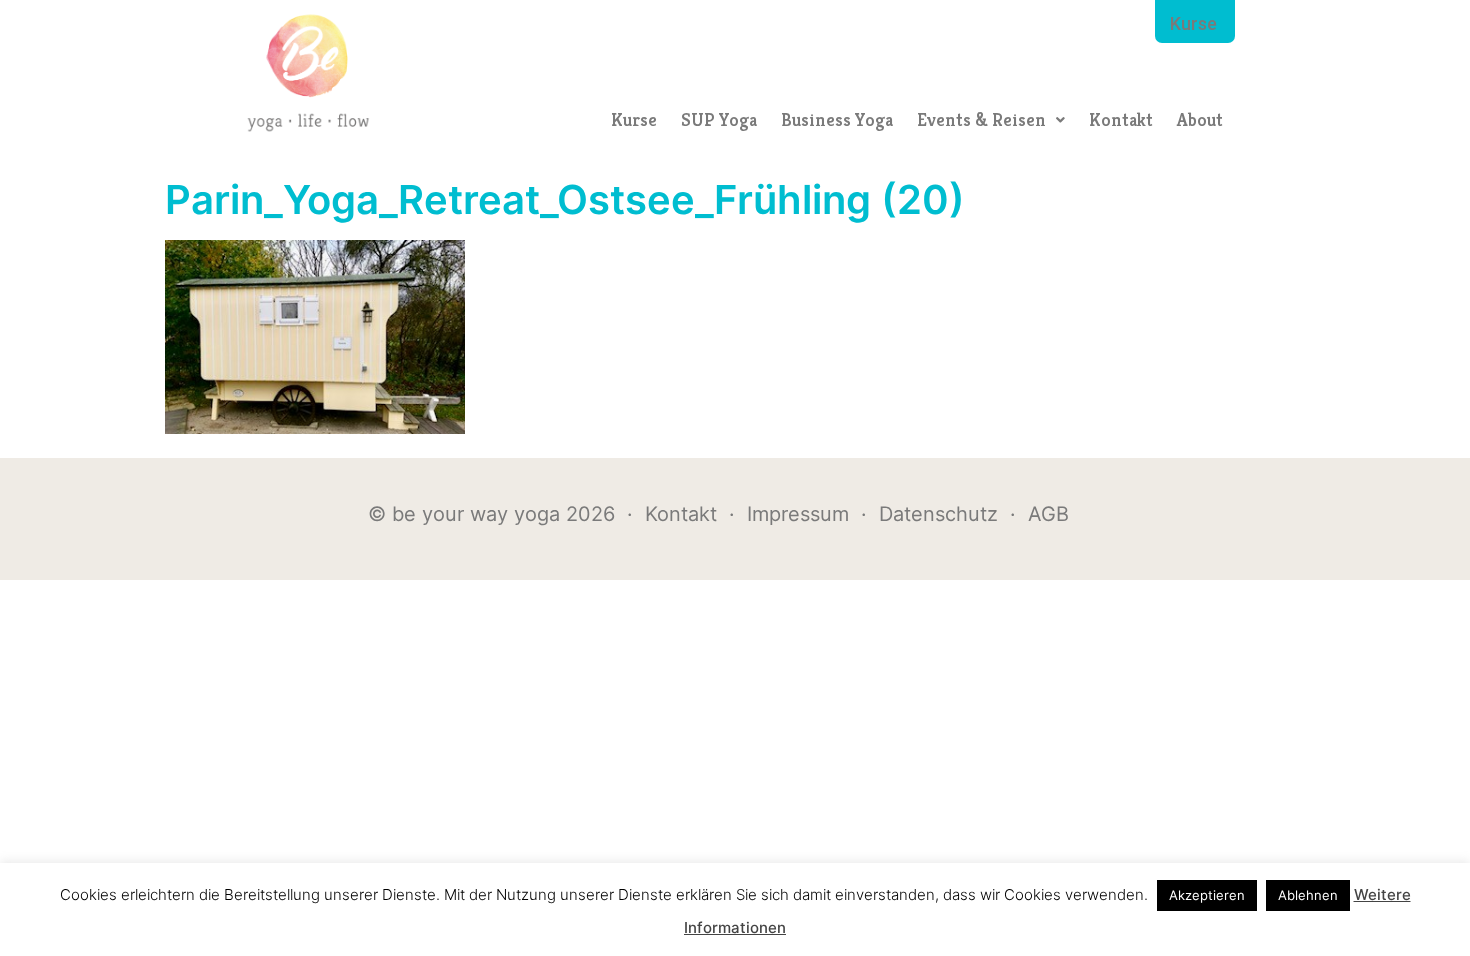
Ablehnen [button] (1308, 895)
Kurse (634, 119)
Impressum (798, 514)
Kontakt (1121, 119)
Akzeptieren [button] (1207, 895)
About (1200, 119)
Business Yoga (837, 119)
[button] (991, 120)
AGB (1048, 514)
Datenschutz (938, 514)
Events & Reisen (981, 119)
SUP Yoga (719, 119)
